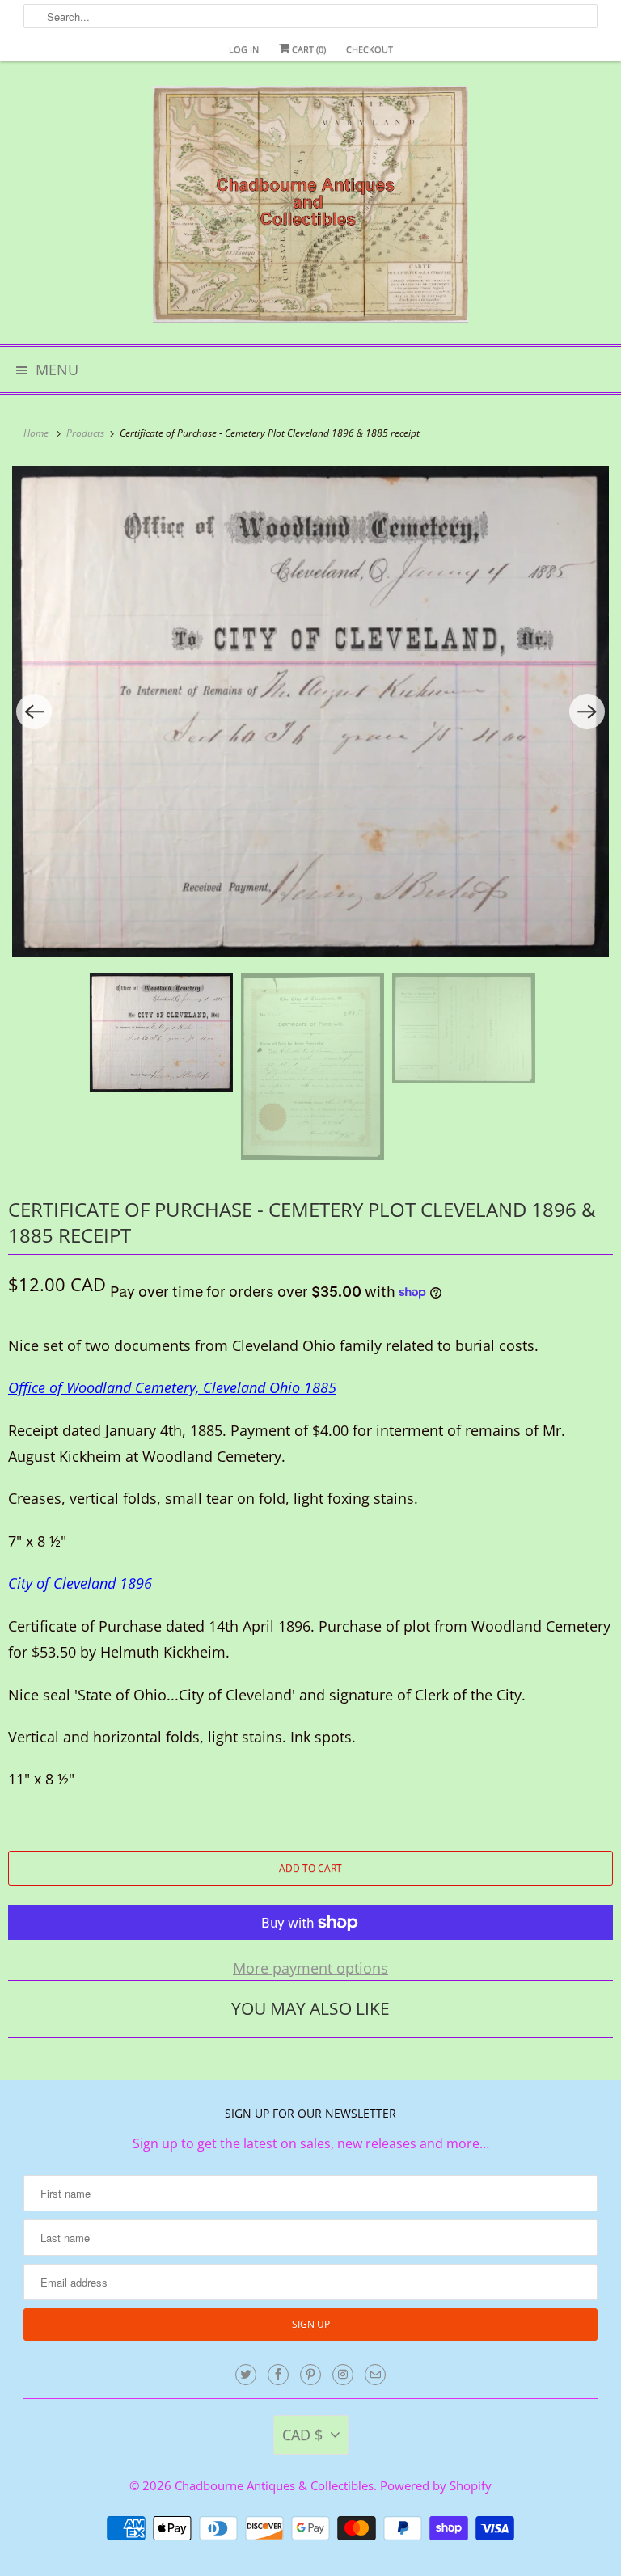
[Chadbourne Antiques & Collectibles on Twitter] (246, 2375)
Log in (244, 49)
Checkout (370, 49)
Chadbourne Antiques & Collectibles (274, 2485)
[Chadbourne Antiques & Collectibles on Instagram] (343, 2375)
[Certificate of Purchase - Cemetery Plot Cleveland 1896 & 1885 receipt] (310, 712)
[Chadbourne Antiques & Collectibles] (310, 209)
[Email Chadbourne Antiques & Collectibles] (375, 2375)
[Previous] (34, 712)
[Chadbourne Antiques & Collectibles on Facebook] (278, 2375)
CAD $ (302, 2435)
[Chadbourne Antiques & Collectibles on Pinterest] (310, 2375)
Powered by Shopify (436, 2485)
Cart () (308, 49)
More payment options (310, 1968)
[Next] (587, 712)
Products (87, 433)
